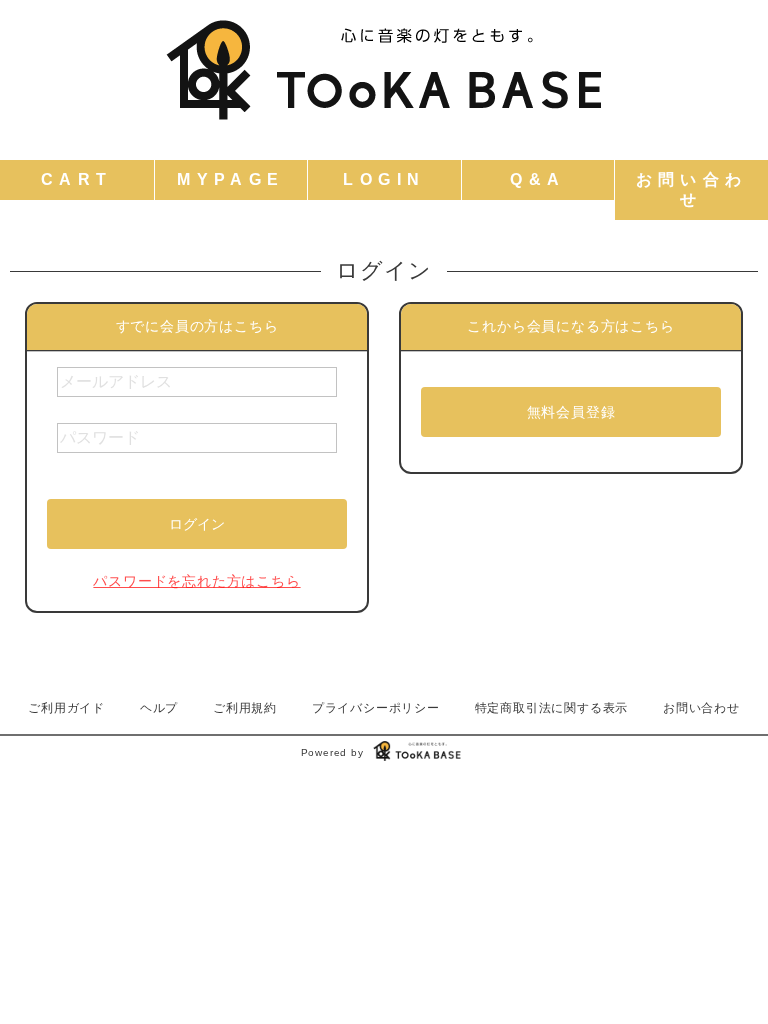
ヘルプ (159, 708)
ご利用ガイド (66, 708)
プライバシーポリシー (376, 708)
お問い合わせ (701, 708)
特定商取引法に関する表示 (552, 708)
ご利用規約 (245, 708)
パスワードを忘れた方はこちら (196, 581)
